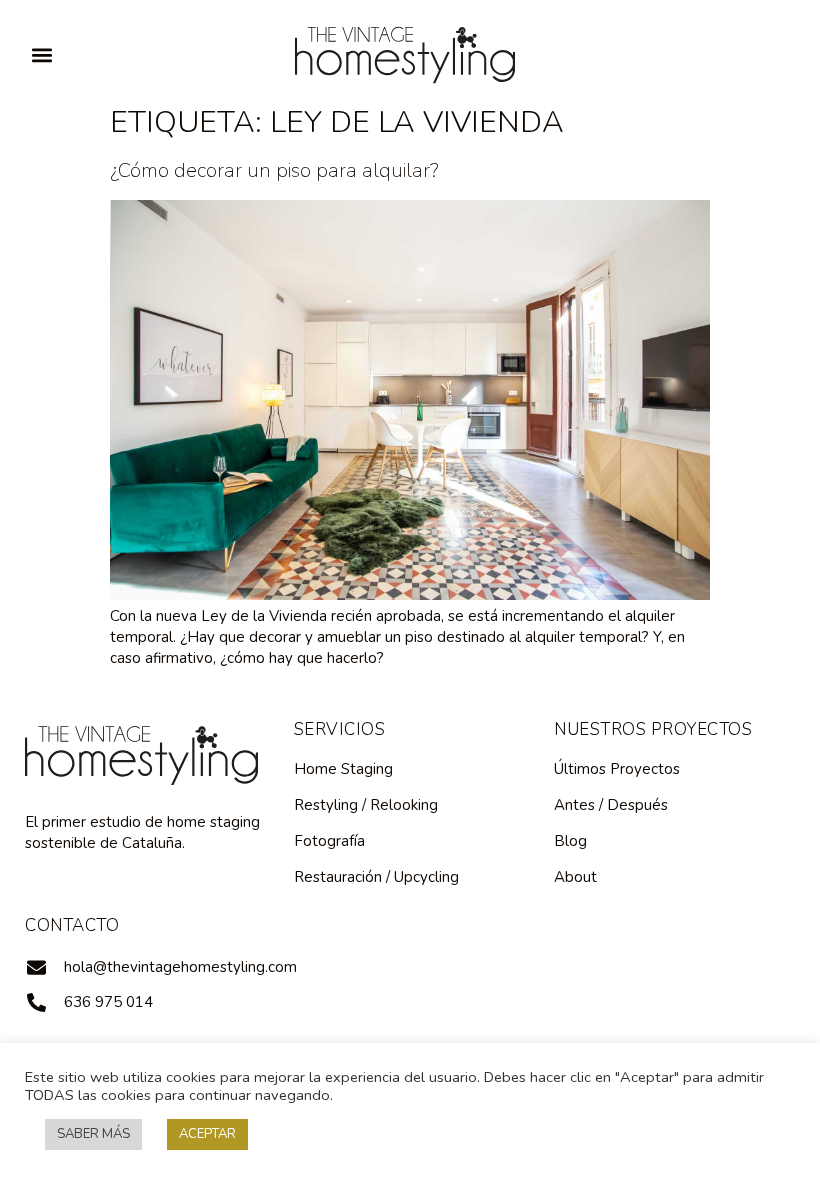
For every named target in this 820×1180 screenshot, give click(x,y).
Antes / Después (611, 805)
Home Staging (343, 769)
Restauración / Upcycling (376, 877)
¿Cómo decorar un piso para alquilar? (274, 170)
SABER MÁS (93, 1134)
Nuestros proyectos (653, 729)
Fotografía (329, 841)
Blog (570, 841)
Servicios (340, 729)
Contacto (72, 925)
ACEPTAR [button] (207, 1134)
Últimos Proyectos (617, 769)
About (575, 877)
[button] (41, 54)
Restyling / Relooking (366, 805)
